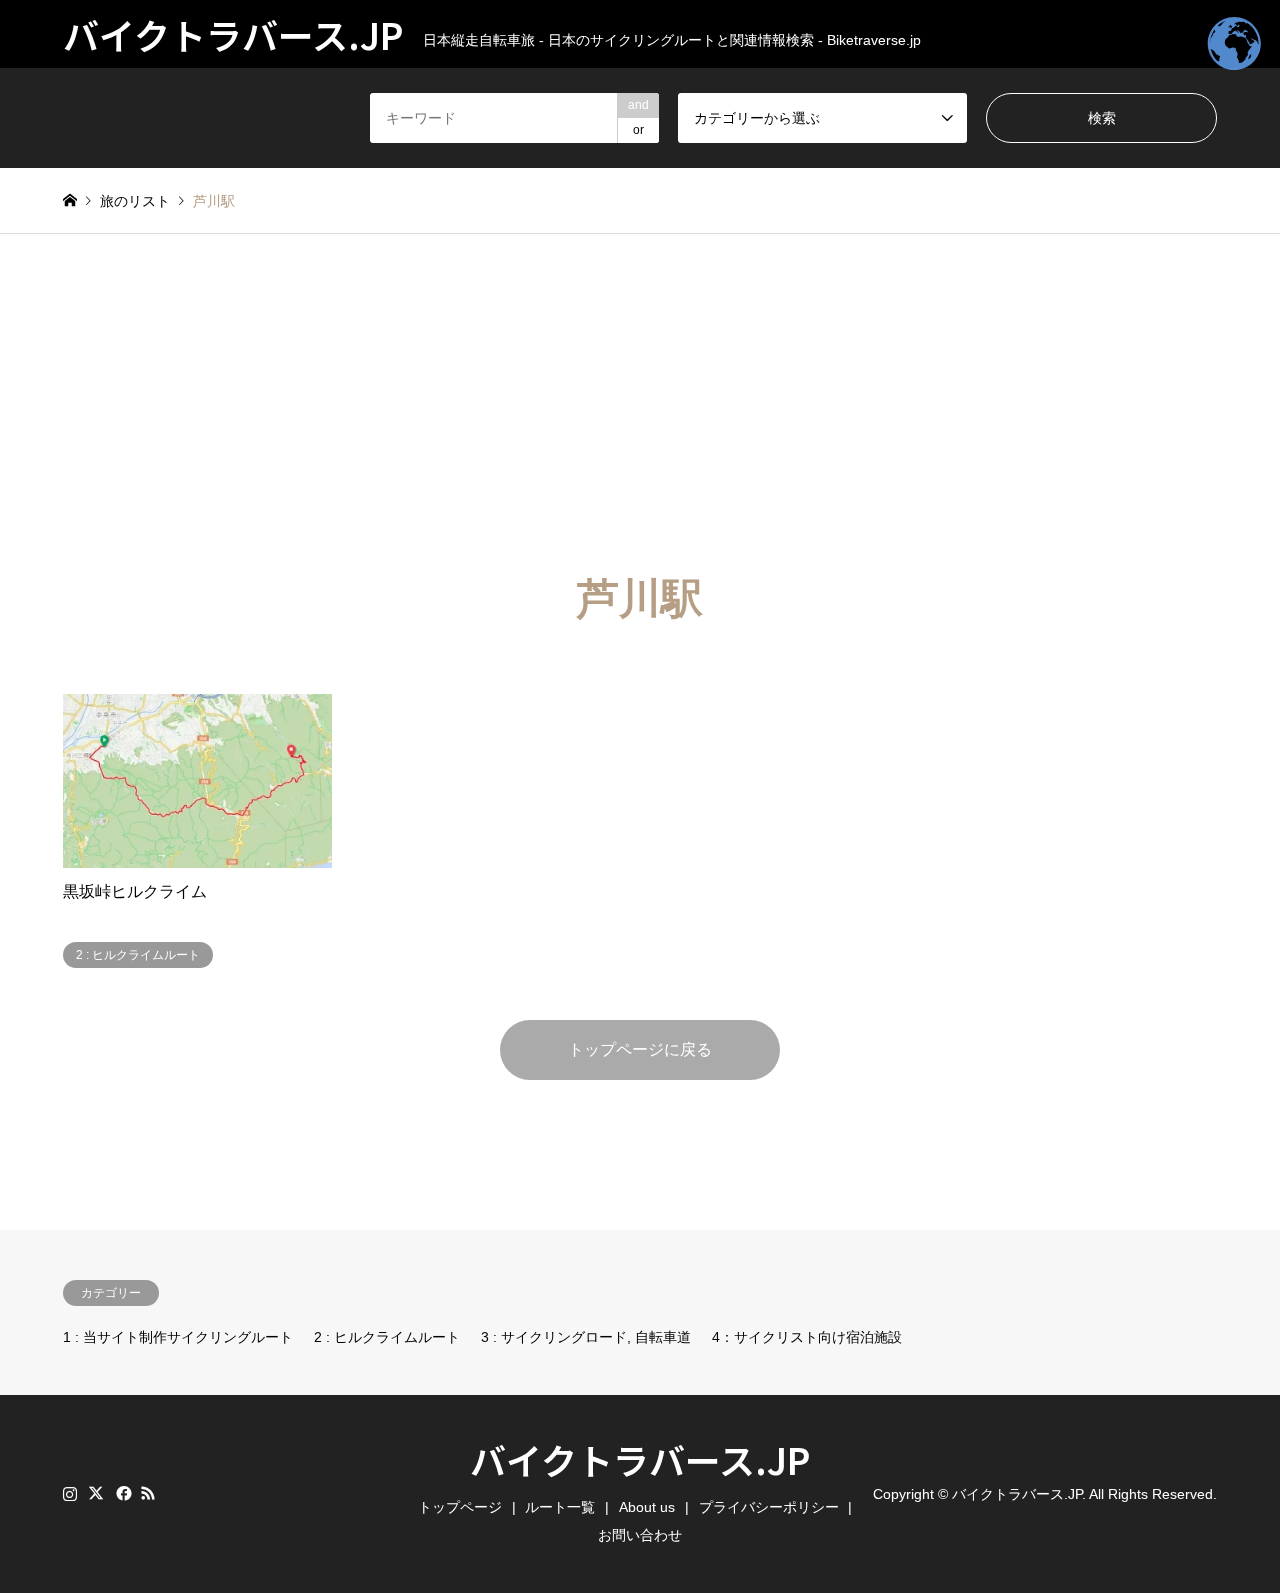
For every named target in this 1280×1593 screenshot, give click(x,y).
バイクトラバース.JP (640, 1459)
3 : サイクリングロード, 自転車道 (586, 1337)
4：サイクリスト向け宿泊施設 (807, 1337)
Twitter (96, 1493)
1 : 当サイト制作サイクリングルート (178, 1337)
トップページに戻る (640, 1049)
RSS (148, 1493)
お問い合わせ (640, 1535)
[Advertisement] (640, 384)
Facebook (122, 1493)
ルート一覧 (560, 1507)
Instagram (70, 1493)
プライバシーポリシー (769, 1507)
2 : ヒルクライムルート (387, 1337)
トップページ (460, 1507)
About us (647, 1507)
